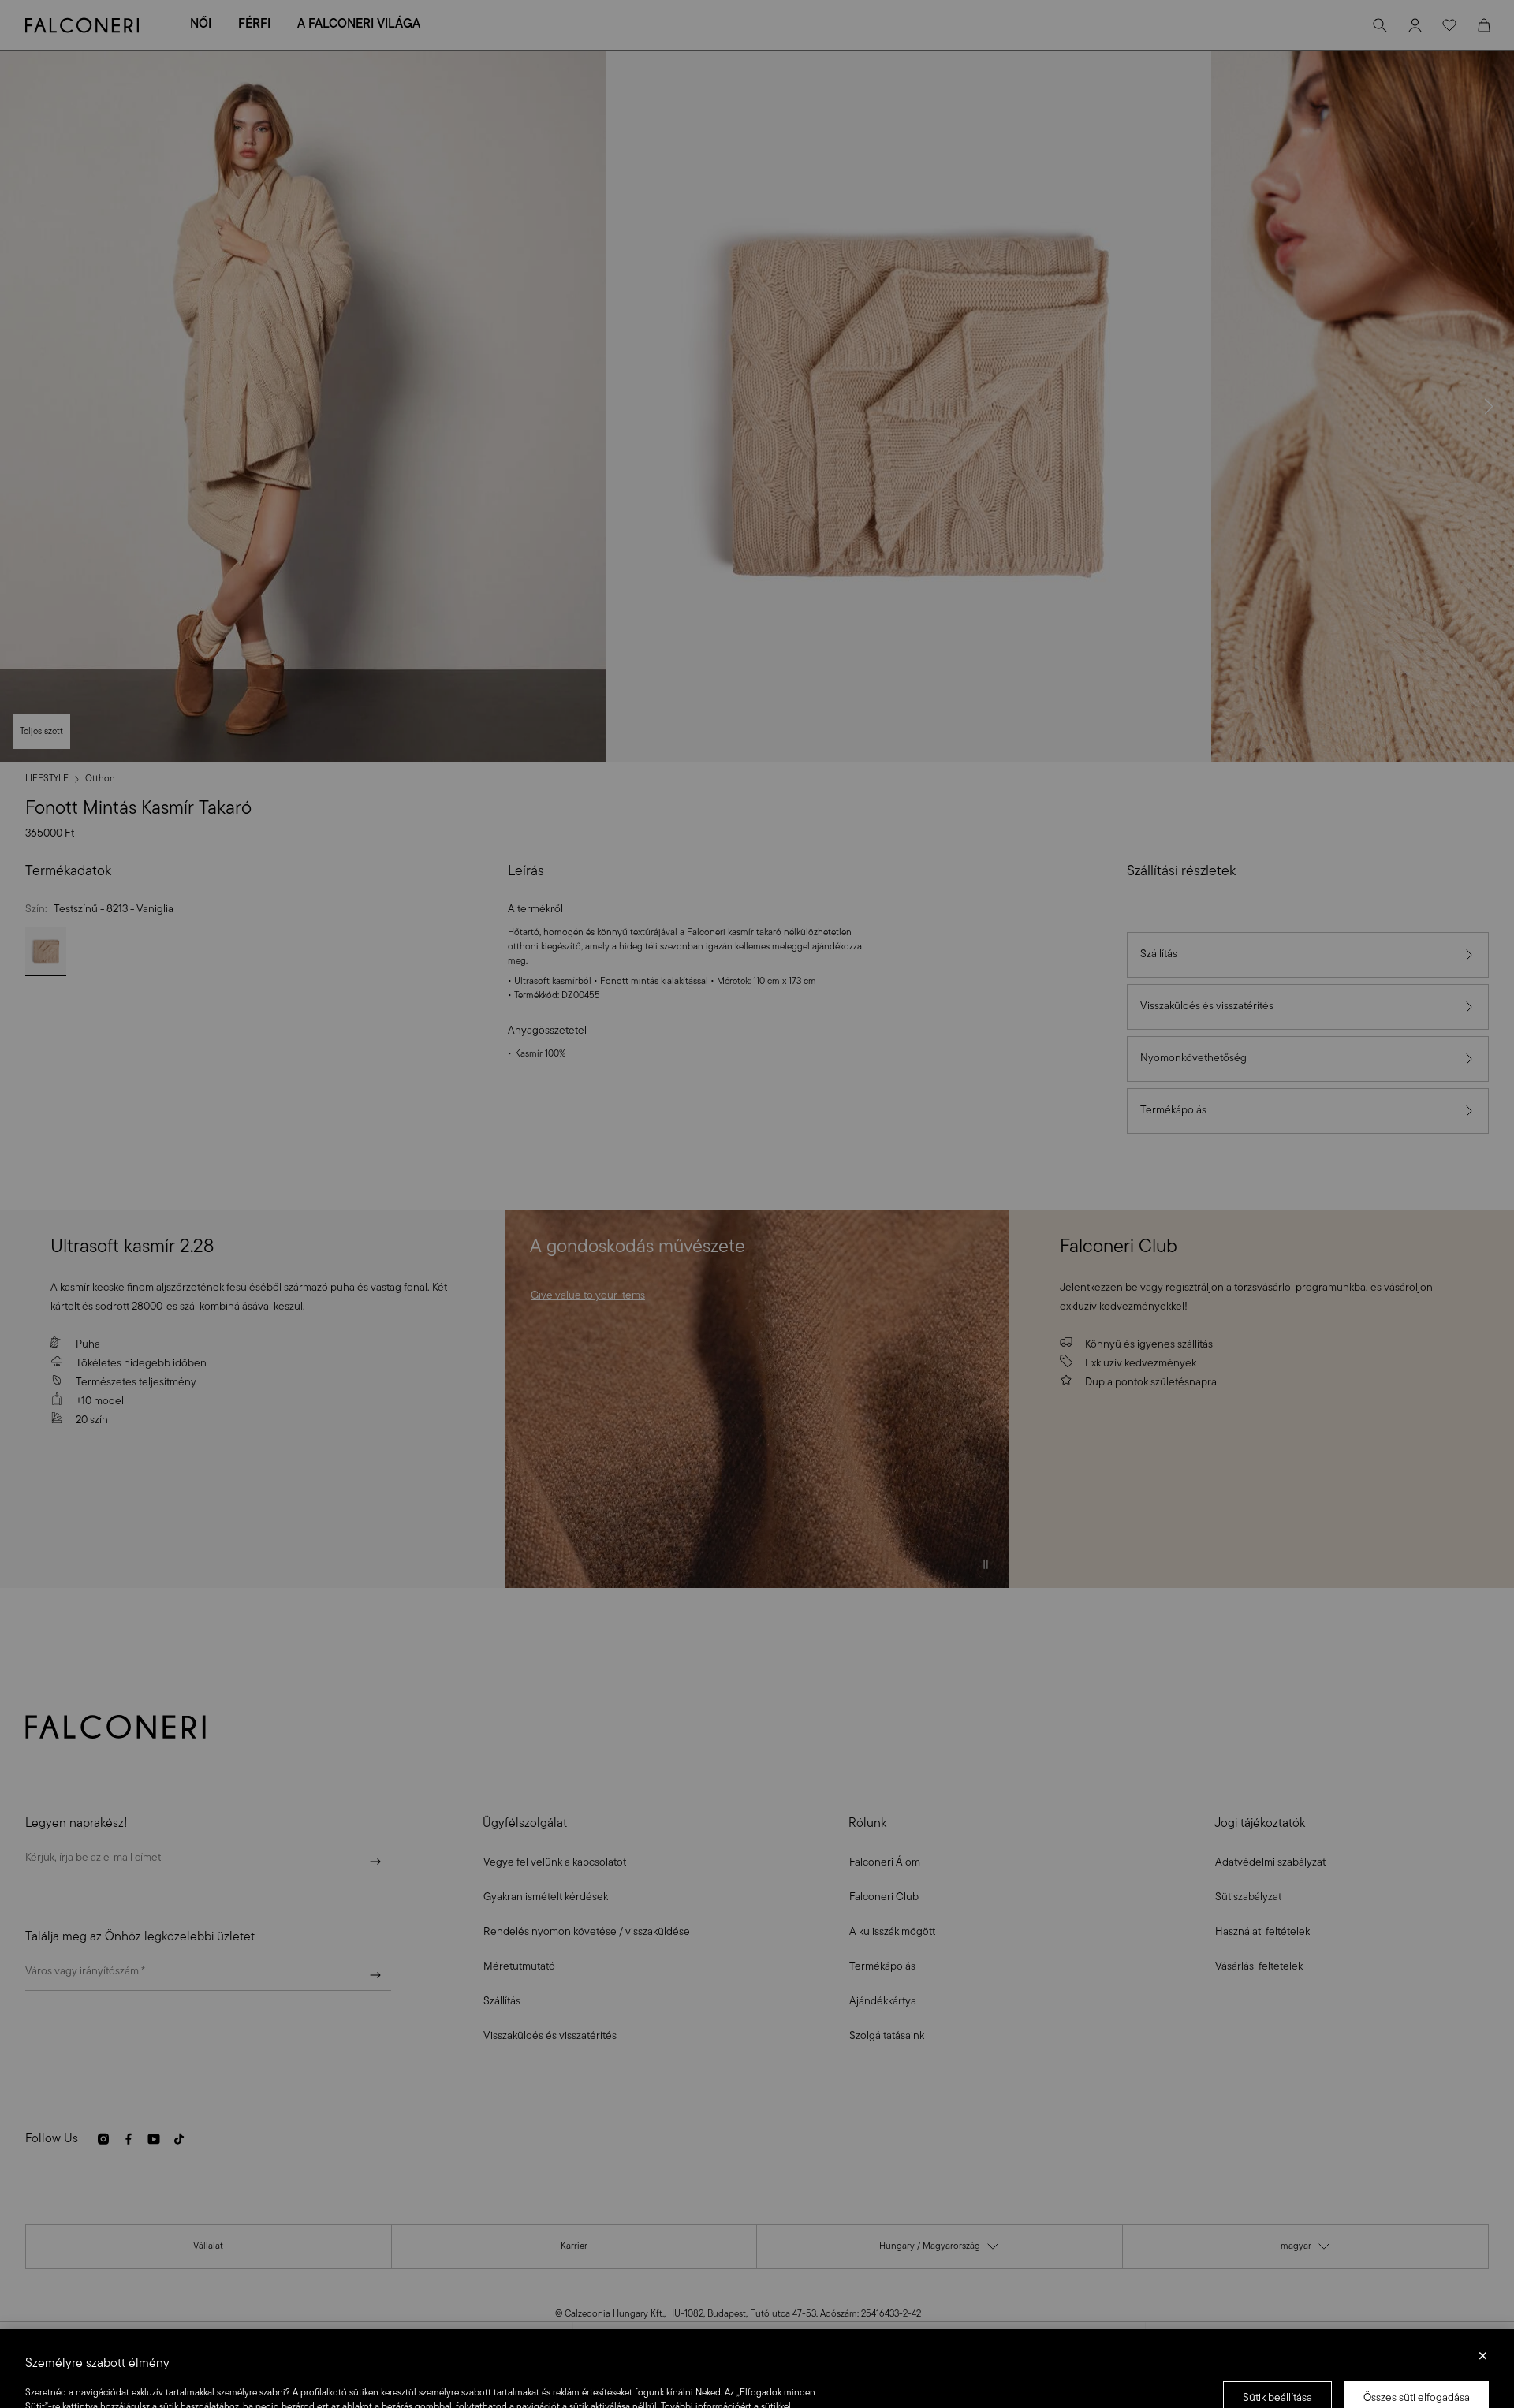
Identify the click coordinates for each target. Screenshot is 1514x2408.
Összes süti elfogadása (1417, 2338)
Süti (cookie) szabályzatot (180, 2361)
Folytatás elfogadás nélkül (1483, 2301)
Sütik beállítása (1277, 2338)
